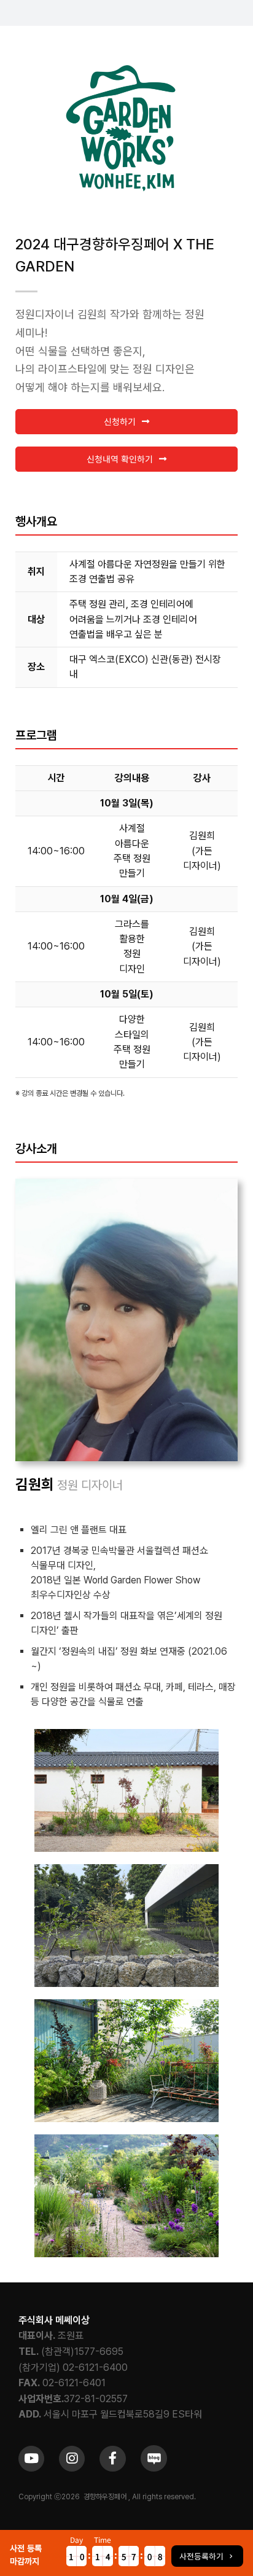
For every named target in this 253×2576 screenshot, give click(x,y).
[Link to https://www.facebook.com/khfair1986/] (112, 2459)
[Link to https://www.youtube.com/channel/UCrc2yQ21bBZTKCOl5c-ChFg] (31, 2459)
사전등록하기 (201, 2556)
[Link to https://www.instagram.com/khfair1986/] (72, 2459)
